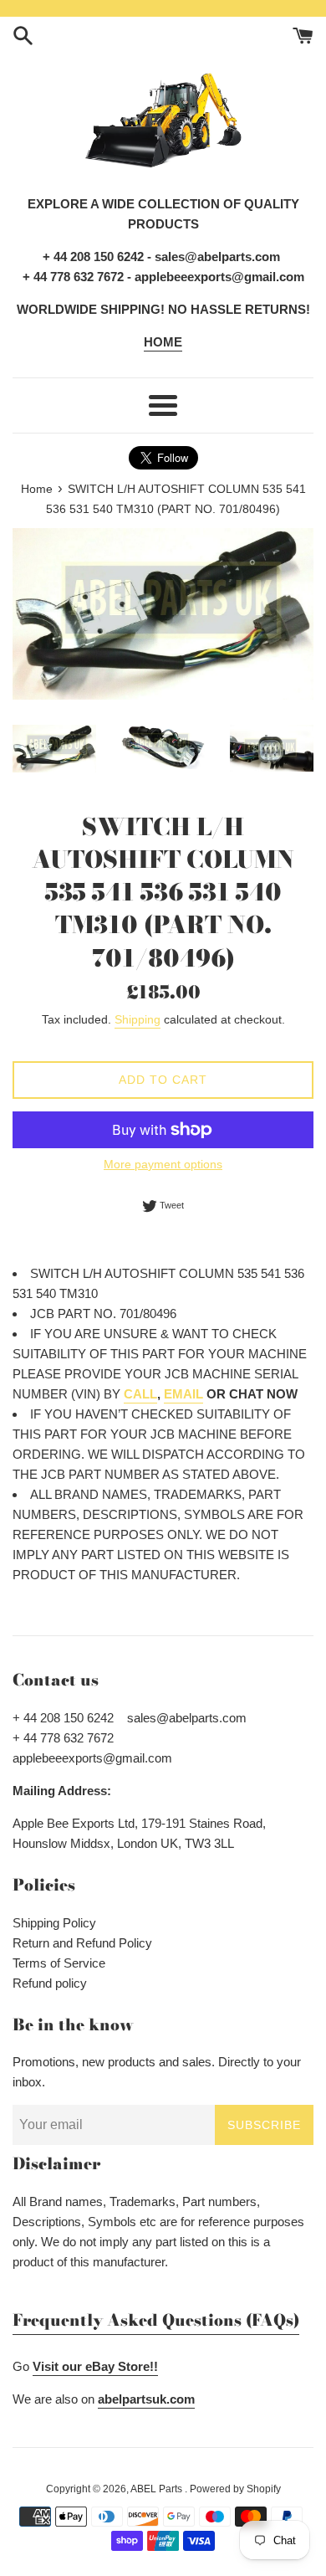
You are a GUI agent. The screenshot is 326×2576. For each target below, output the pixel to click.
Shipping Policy (54, 1923)
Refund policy (50, 1983)
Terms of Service (59, 1963)
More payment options (163, 1164)
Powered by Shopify (235, 2489)
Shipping (138, 1019)
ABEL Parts (158, 2489)
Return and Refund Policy (82, 1943)
